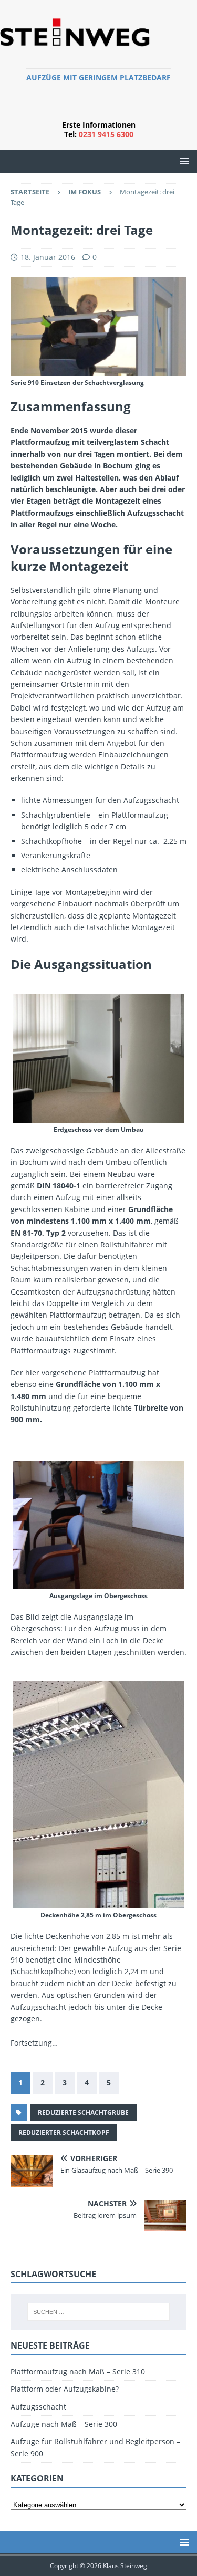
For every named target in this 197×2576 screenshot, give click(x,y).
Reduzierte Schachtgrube (83, 2113)
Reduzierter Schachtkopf (64, 2132)
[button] (183, 161)
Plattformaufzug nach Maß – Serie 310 (78, 2371)
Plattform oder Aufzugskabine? (65, 2389)
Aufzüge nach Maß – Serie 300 (64, 2424)
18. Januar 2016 (48, 257)
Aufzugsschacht (38, 2407)
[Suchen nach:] (99, 2312)
